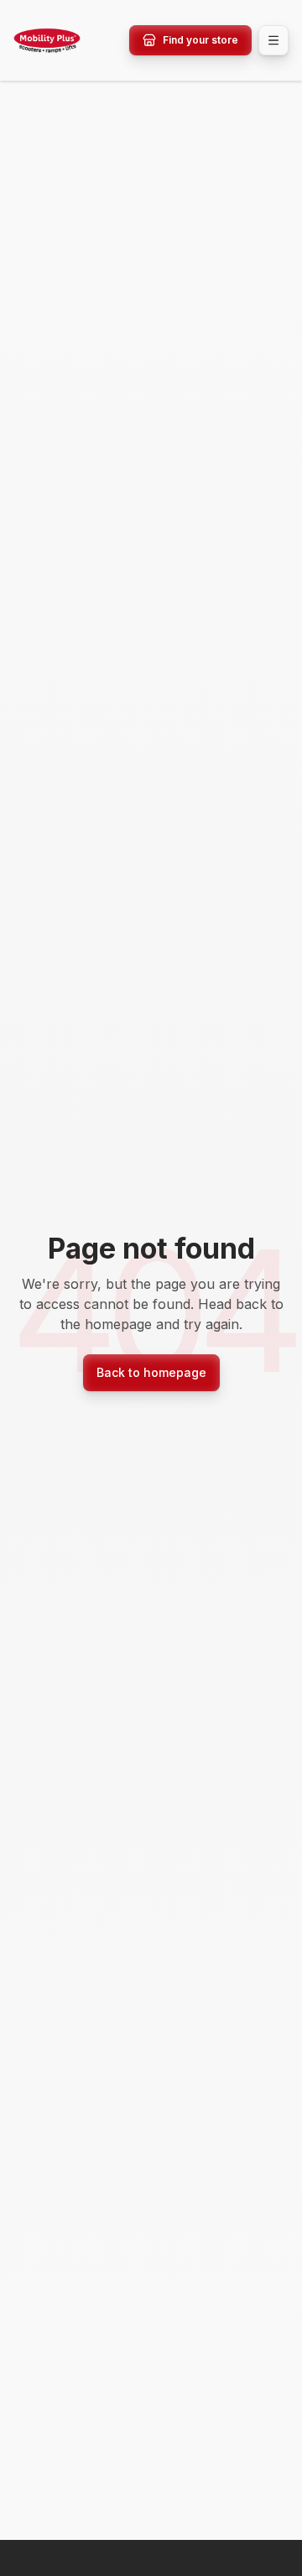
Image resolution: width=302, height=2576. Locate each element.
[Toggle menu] (273, 40)
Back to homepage (151, 1372)
